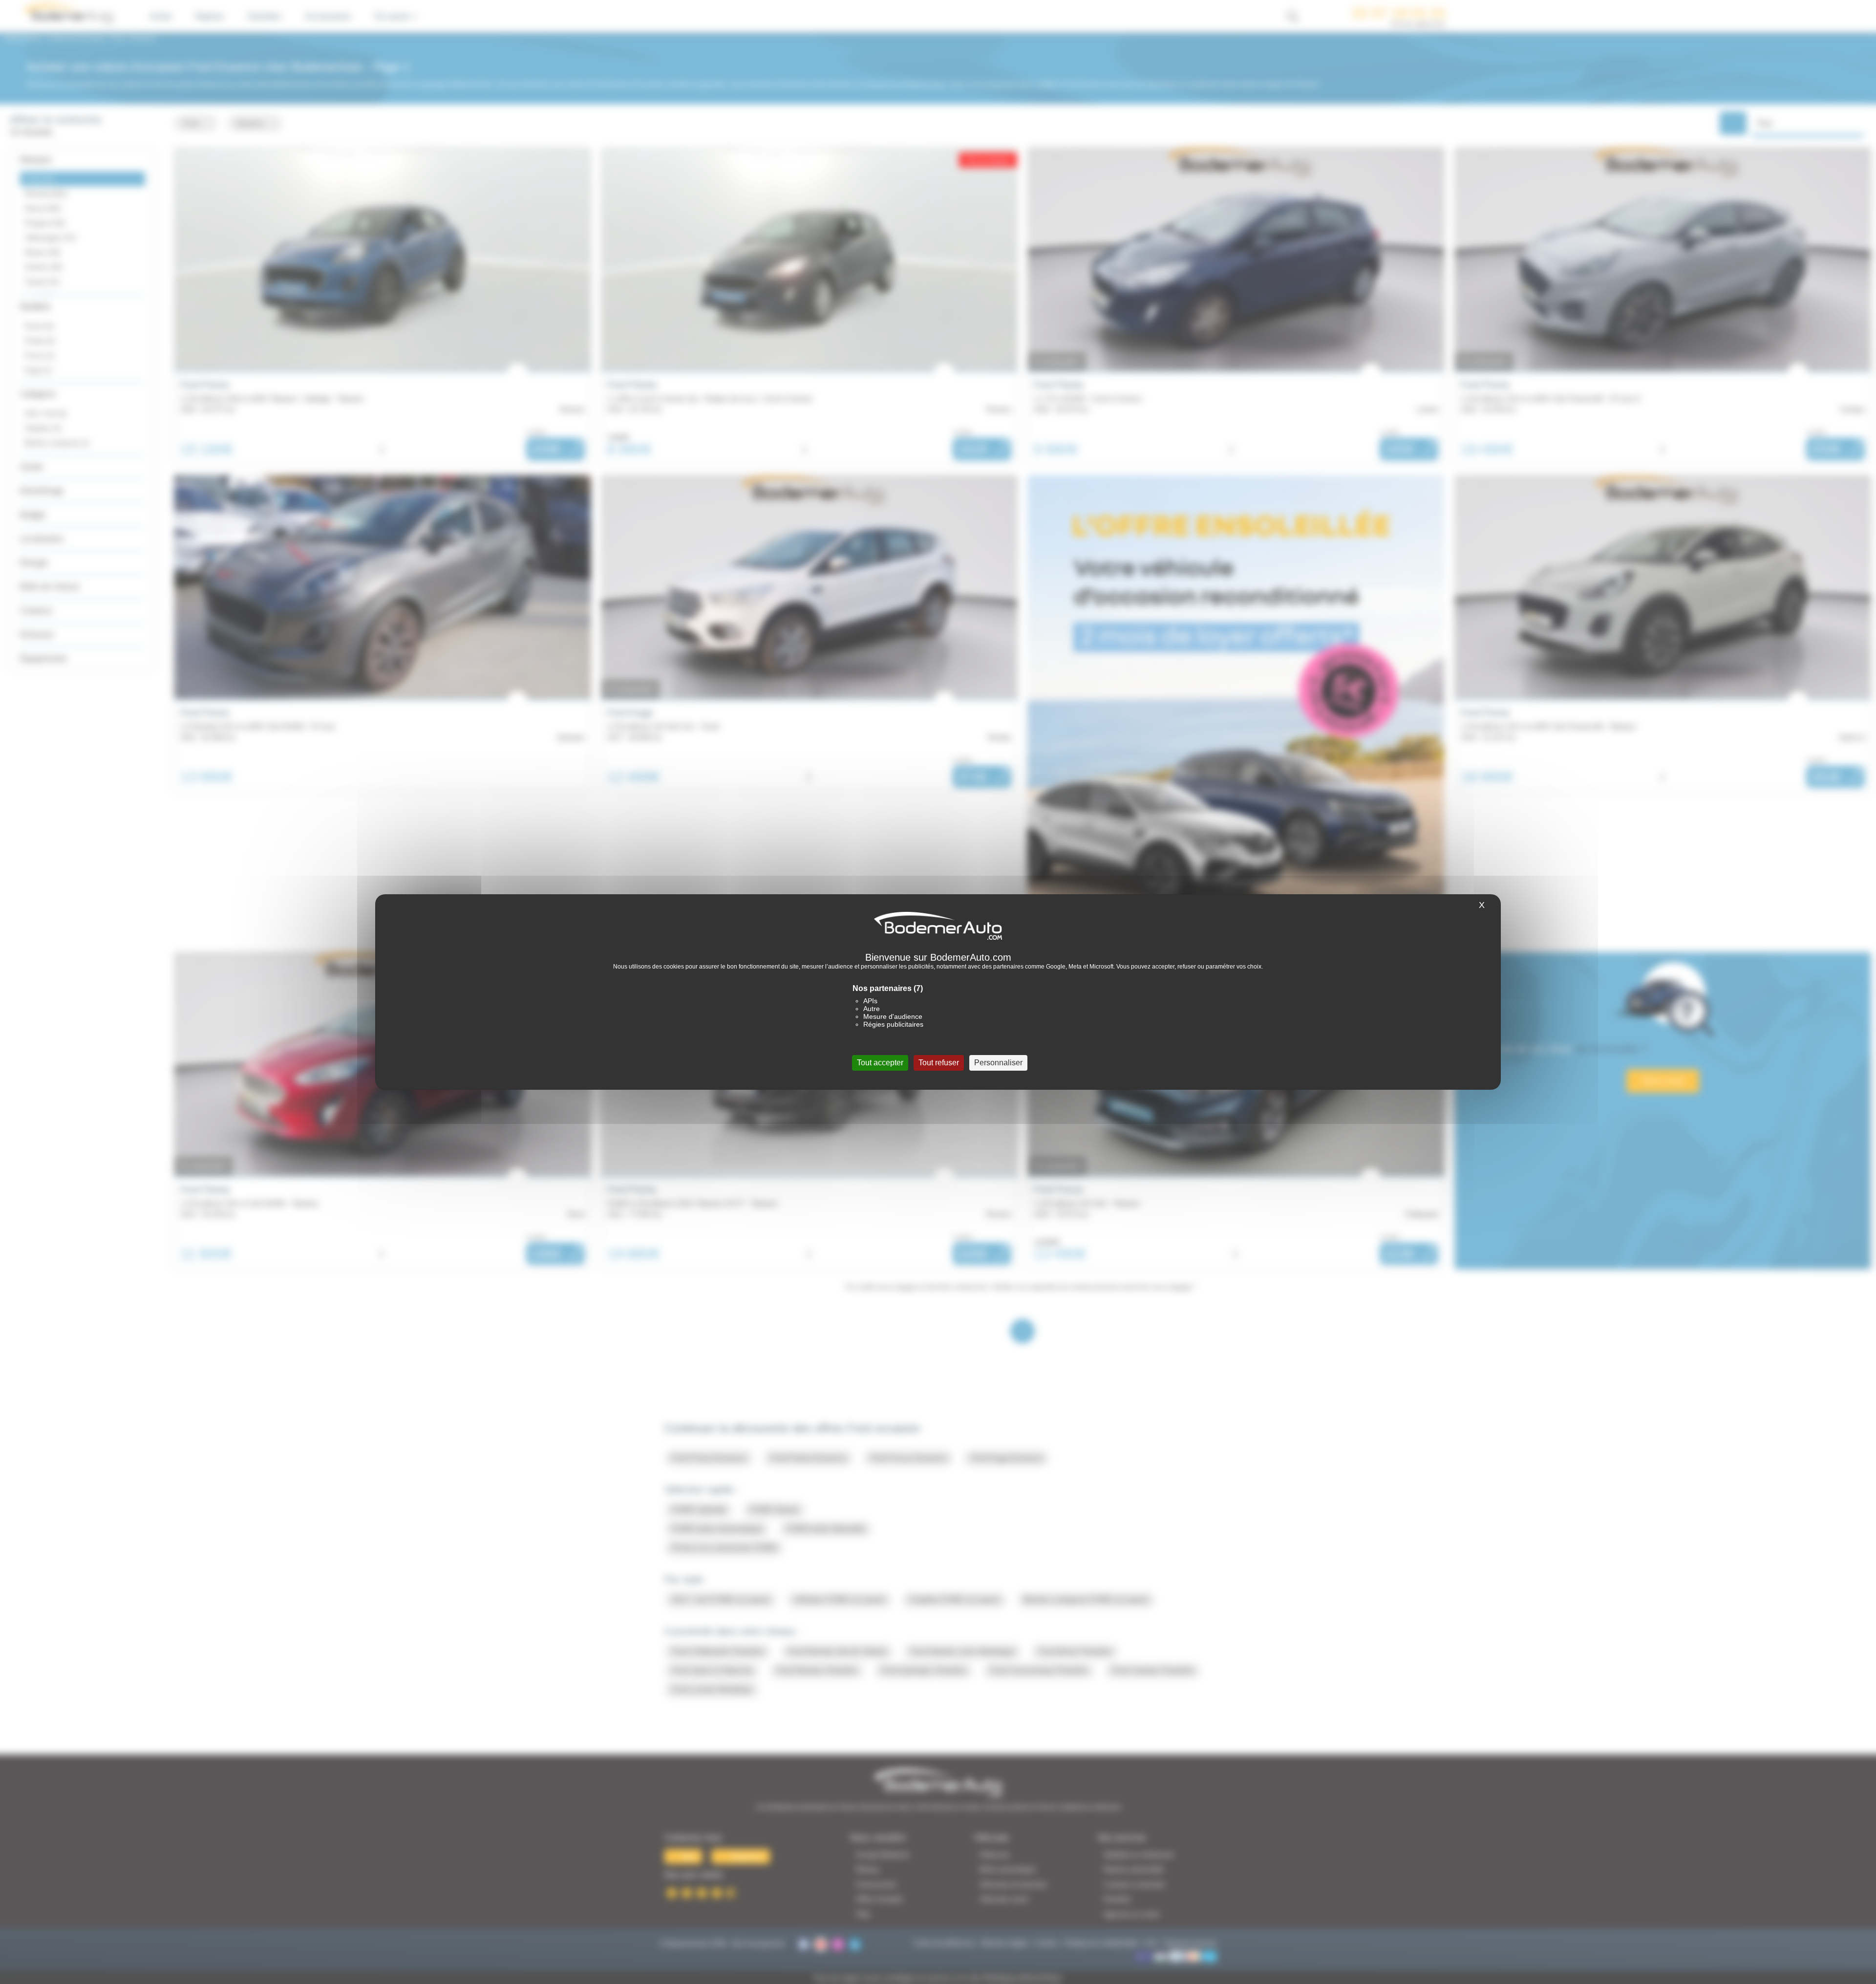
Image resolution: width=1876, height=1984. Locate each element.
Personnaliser (998, 1063)
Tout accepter (880, 1063)
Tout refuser (939, 1063)
